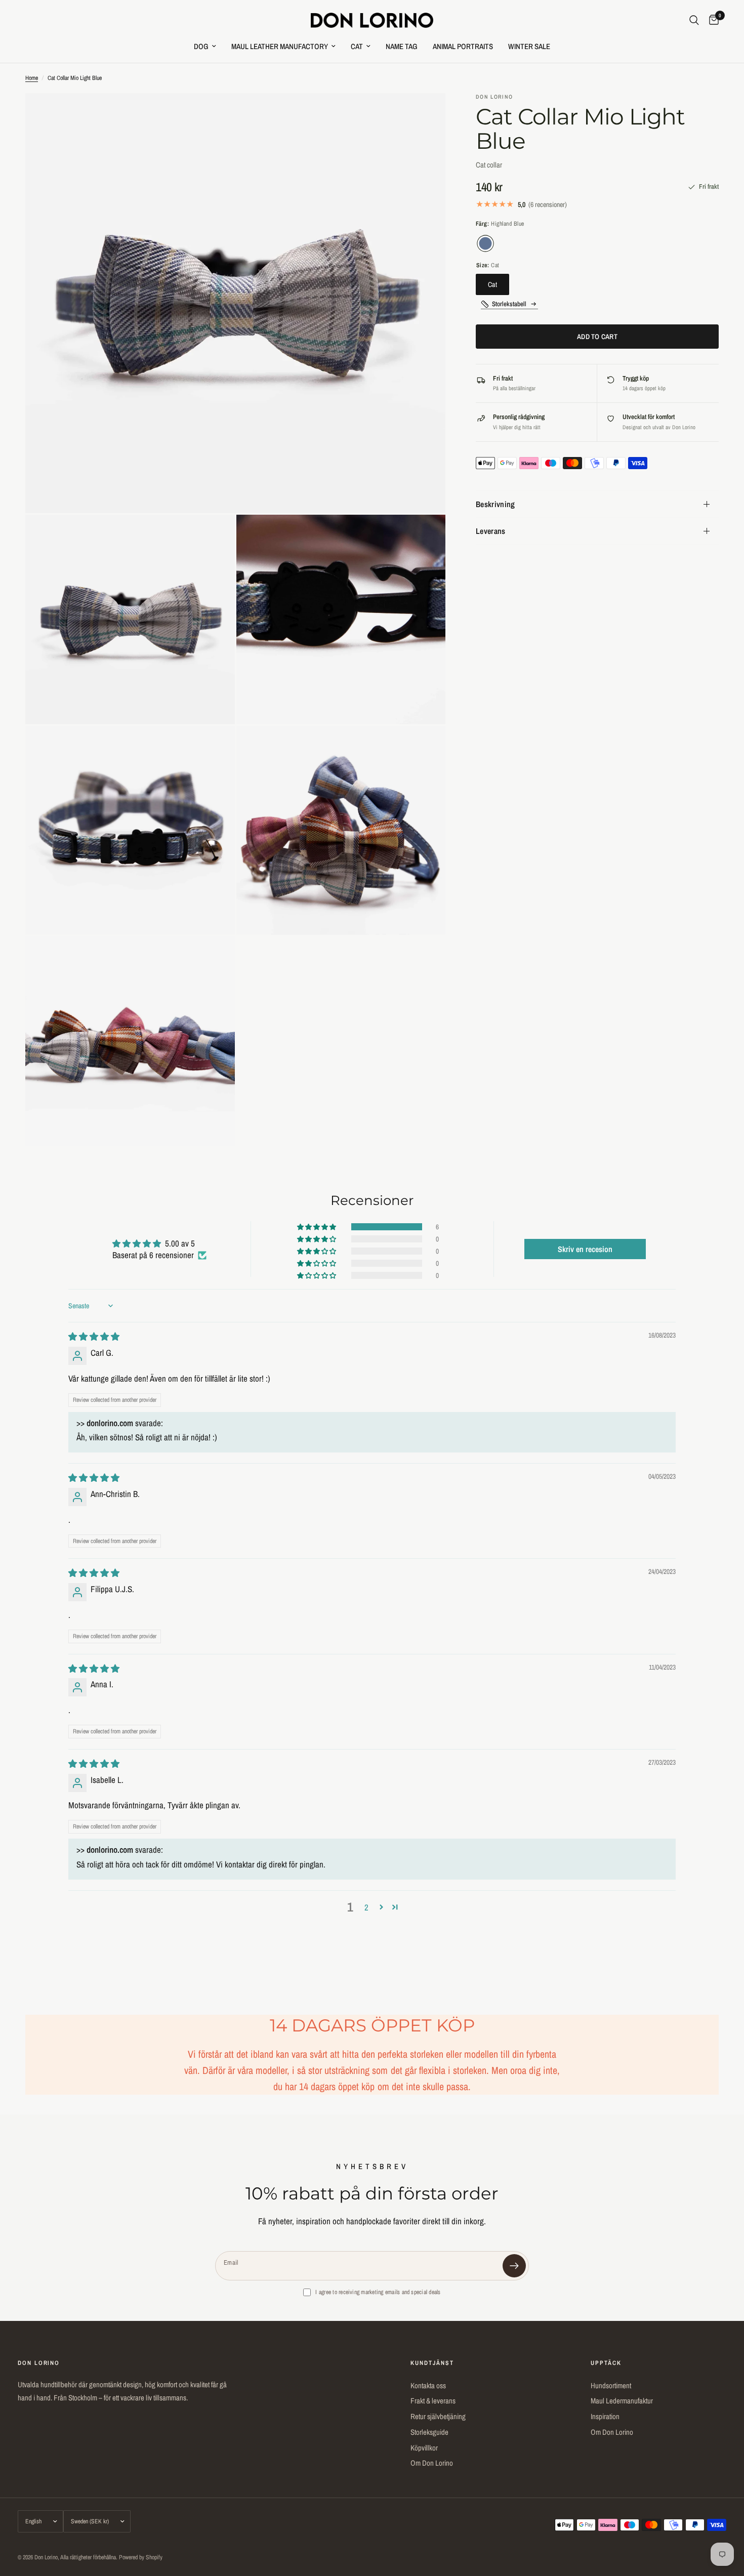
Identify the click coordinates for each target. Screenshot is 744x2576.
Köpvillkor (424, 2448)
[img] (94, 1336)
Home (32, 78)
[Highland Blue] (485, 243)
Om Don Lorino (432, 2463)
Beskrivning (495, 504)
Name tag (402, 46)
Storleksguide (429, 2432)
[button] (317, 1227)
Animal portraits (463, 46)
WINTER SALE (529, 46)
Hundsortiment (611, 2385)
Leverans (491, 531)
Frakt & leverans (433, 2401)
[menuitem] (205, 47)
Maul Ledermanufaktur (622, 2401)
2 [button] (366, 1907)
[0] (711, 20)
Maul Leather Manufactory (280, 46)
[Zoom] (424, 114)
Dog (201, 46)
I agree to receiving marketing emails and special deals (378, 2292)
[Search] (694, 20)
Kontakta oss (428, 2385)
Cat (357, 46)
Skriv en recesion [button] (585, 1249)
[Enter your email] (514, 2266)
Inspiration (605, 2416)
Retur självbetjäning (438, 2416)
